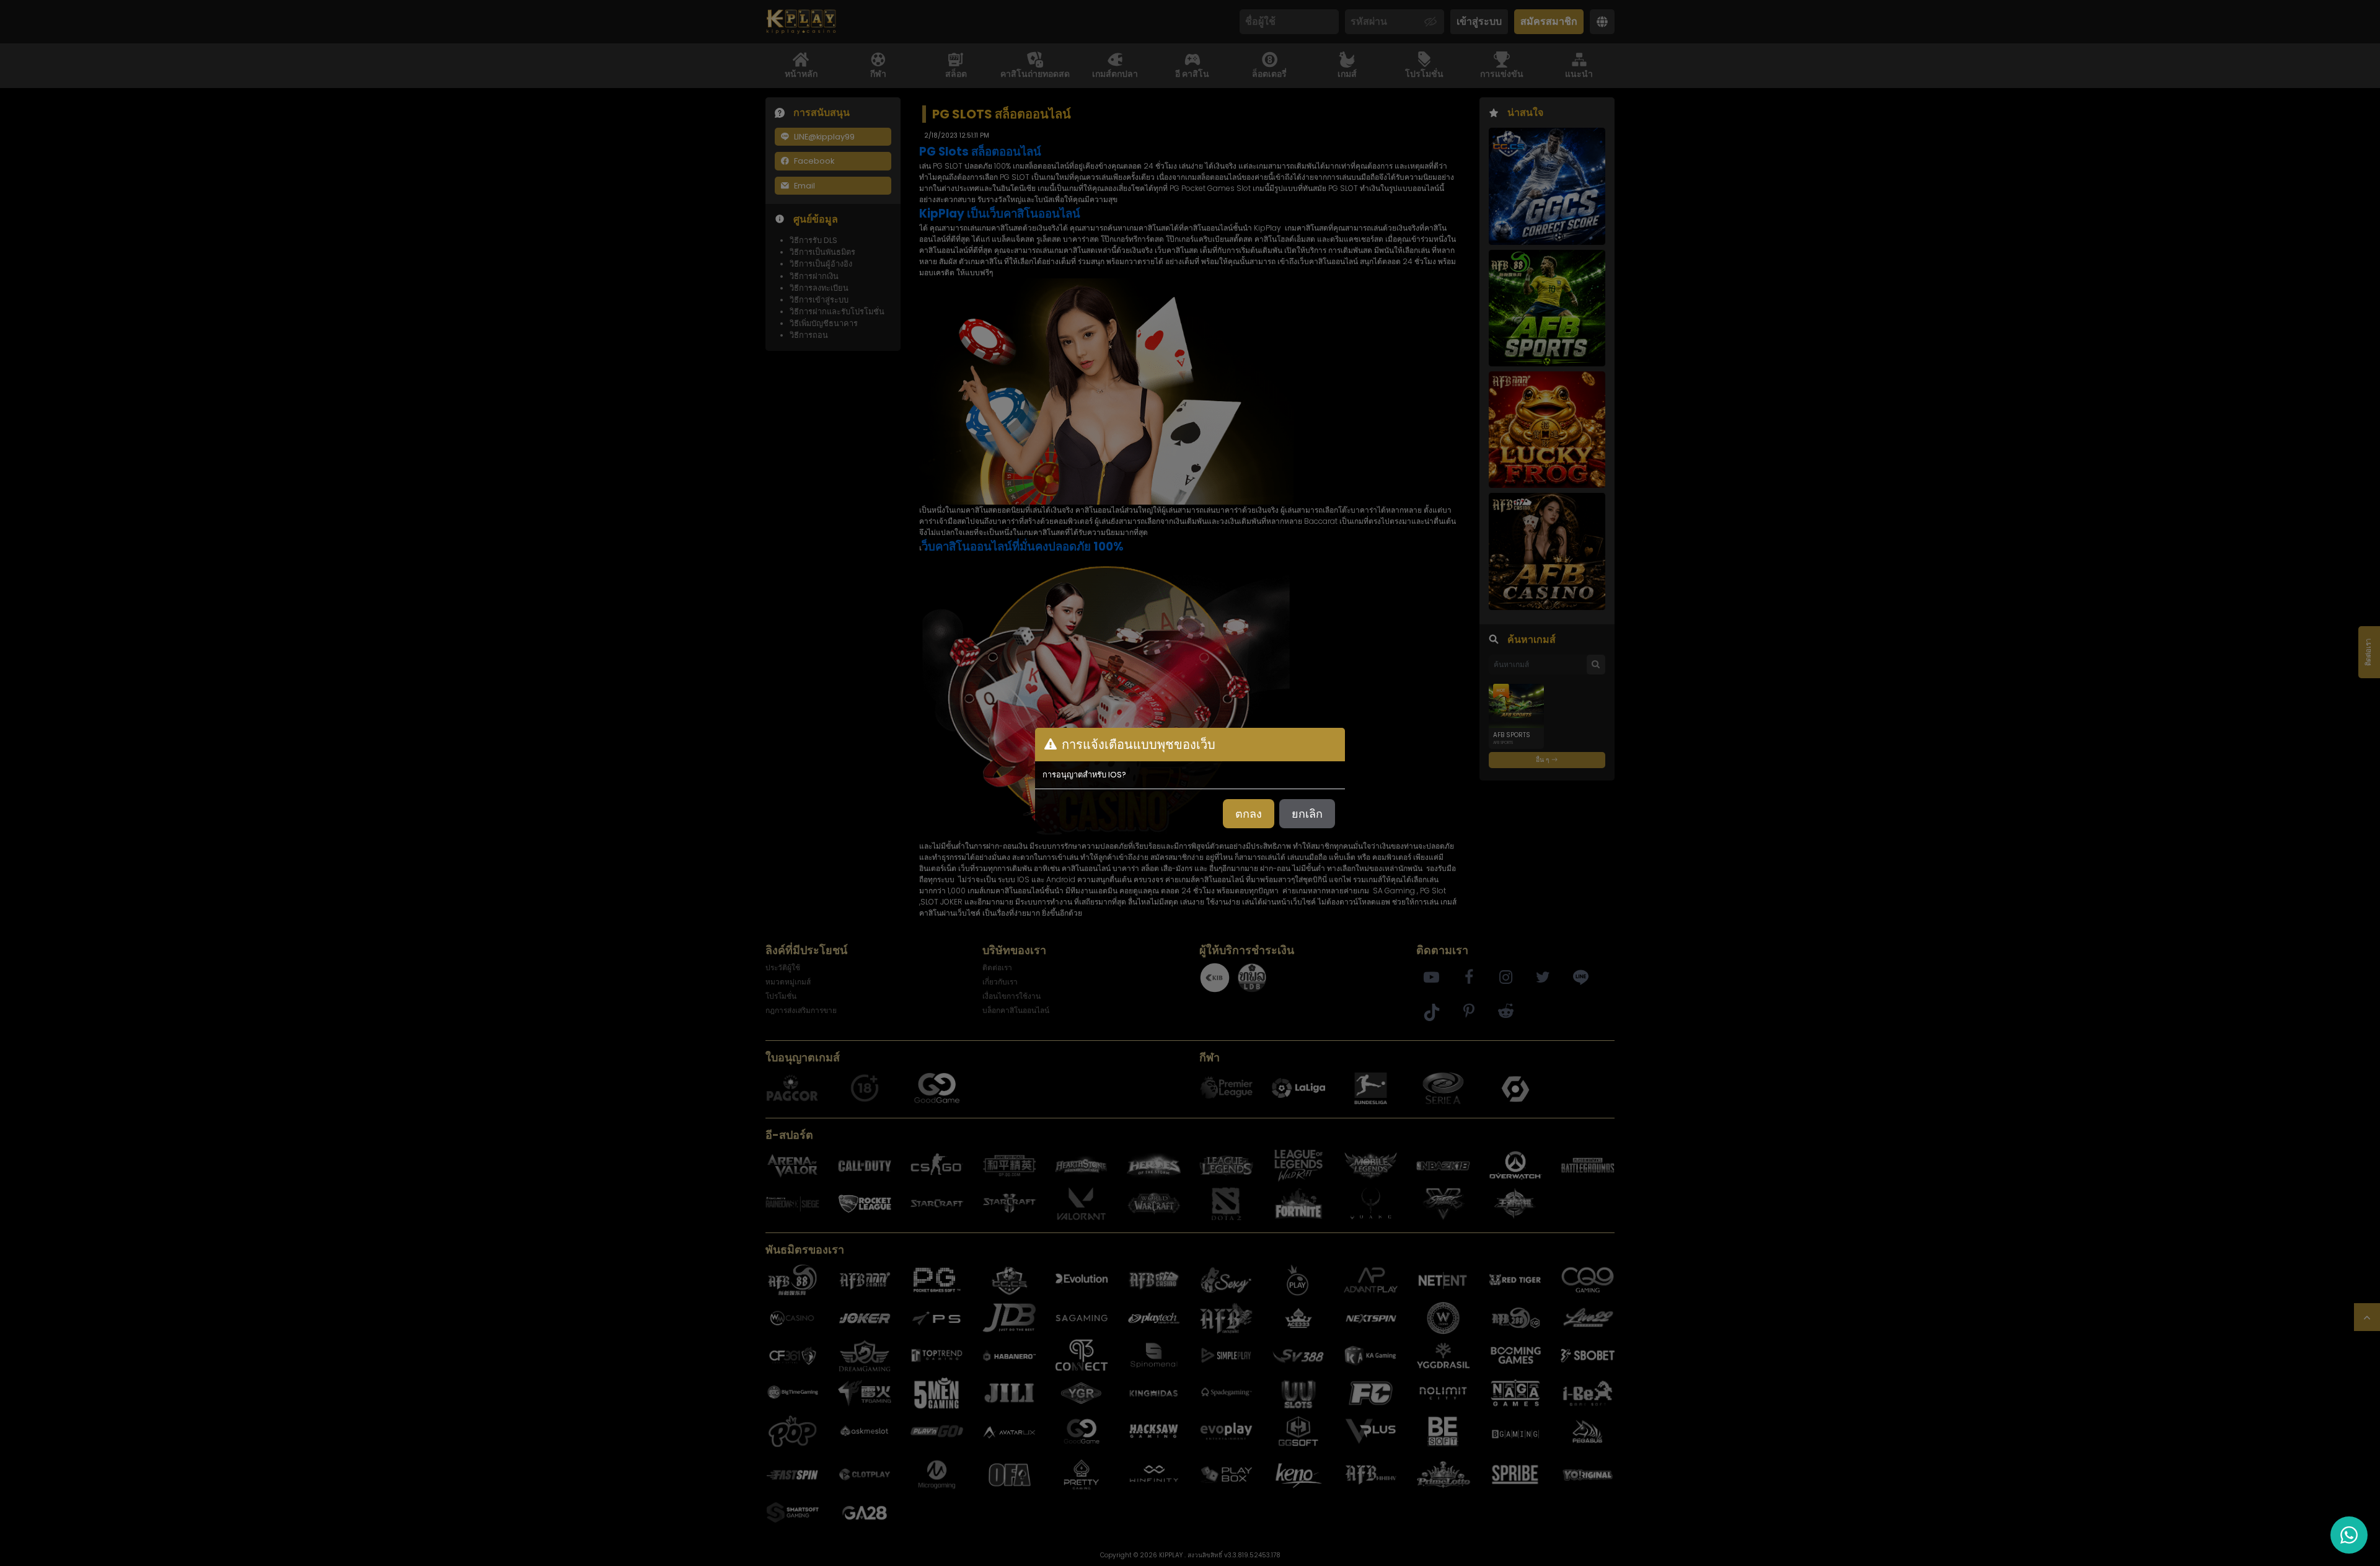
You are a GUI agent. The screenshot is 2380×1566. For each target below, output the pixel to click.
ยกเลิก (1307, 814)
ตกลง (1249, 814)
